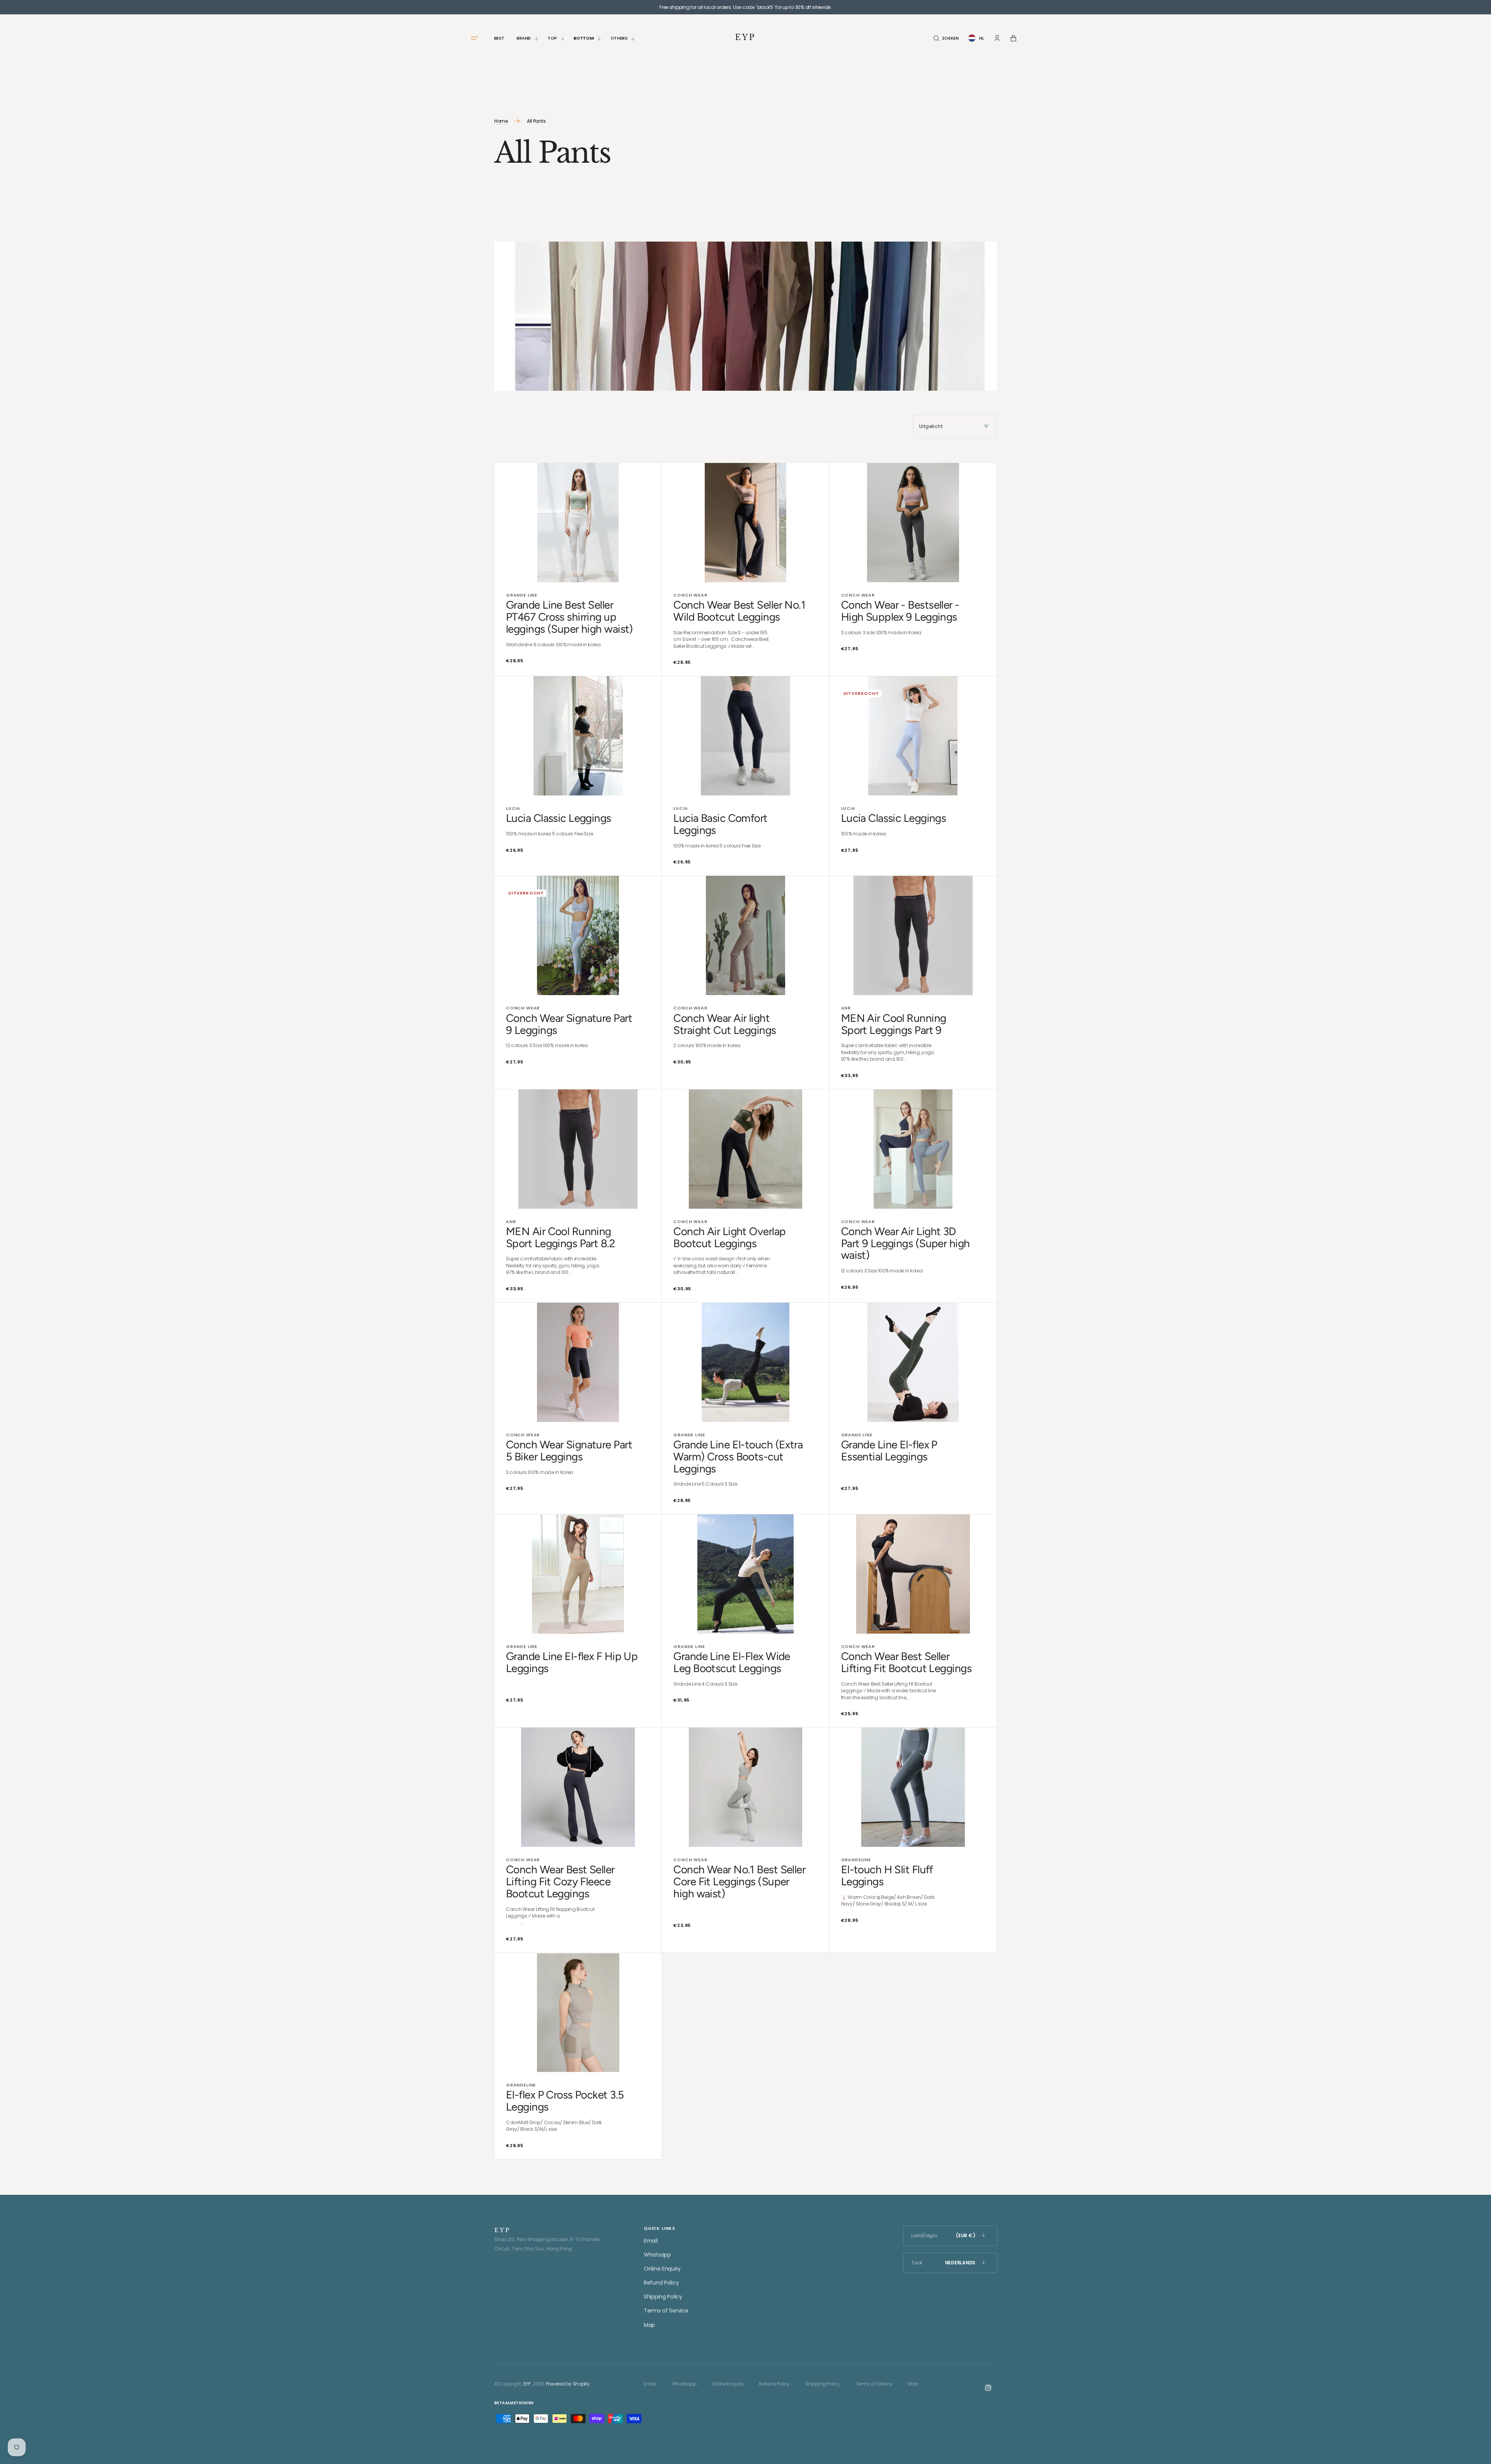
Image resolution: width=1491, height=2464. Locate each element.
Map (649, 2325)
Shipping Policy (663, 2297)
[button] (946, 38)
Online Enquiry (662, 2269)
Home (501, 121)
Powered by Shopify (568, 2384)
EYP (527, 2384)
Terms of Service (666, 2311)
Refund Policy (661, 2283)
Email (651, 2241)
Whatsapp (657, 2255)
